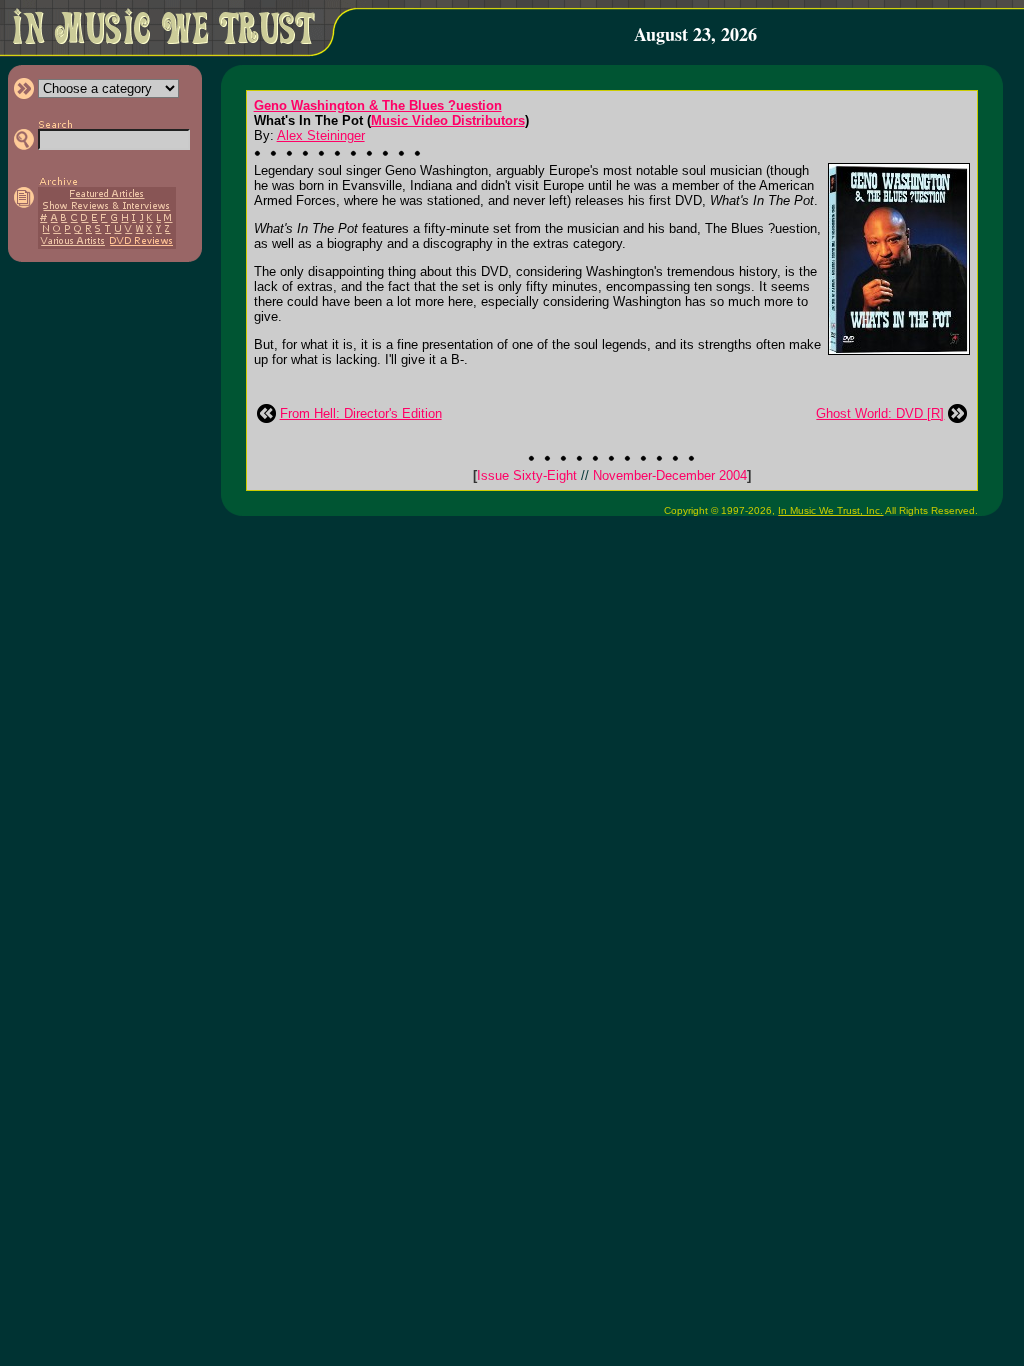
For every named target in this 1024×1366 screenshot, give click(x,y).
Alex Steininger (321, 135)
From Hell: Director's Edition (361, 413)
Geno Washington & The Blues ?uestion (378, 105)
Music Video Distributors (448, 120)
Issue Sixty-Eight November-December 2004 (612, 475)
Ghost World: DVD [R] (880, 413)
